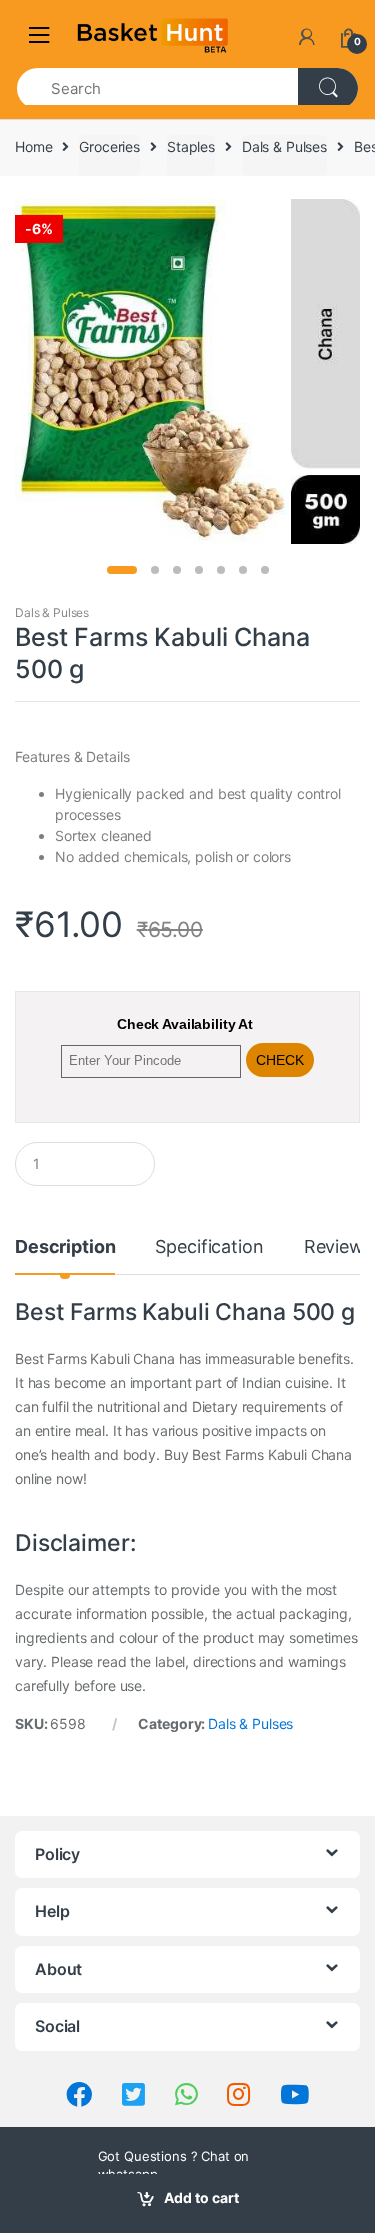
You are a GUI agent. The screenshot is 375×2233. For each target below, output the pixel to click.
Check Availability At (185, 1024)
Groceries (109, 146)
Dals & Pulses (284, 146)
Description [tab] (65, 1247)
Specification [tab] (209, 1247)
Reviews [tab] (338, 1247)
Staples (191, 146)
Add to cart (201, 2197)
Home (33, 146)
